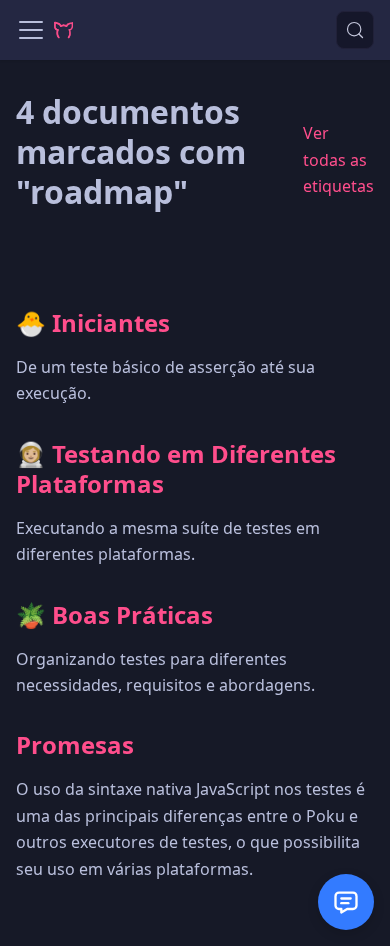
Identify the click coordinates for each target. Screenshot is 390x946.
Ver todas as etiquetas (338, 159)
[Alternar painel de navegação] (31, 30)
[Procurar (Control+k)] (355, 30)
